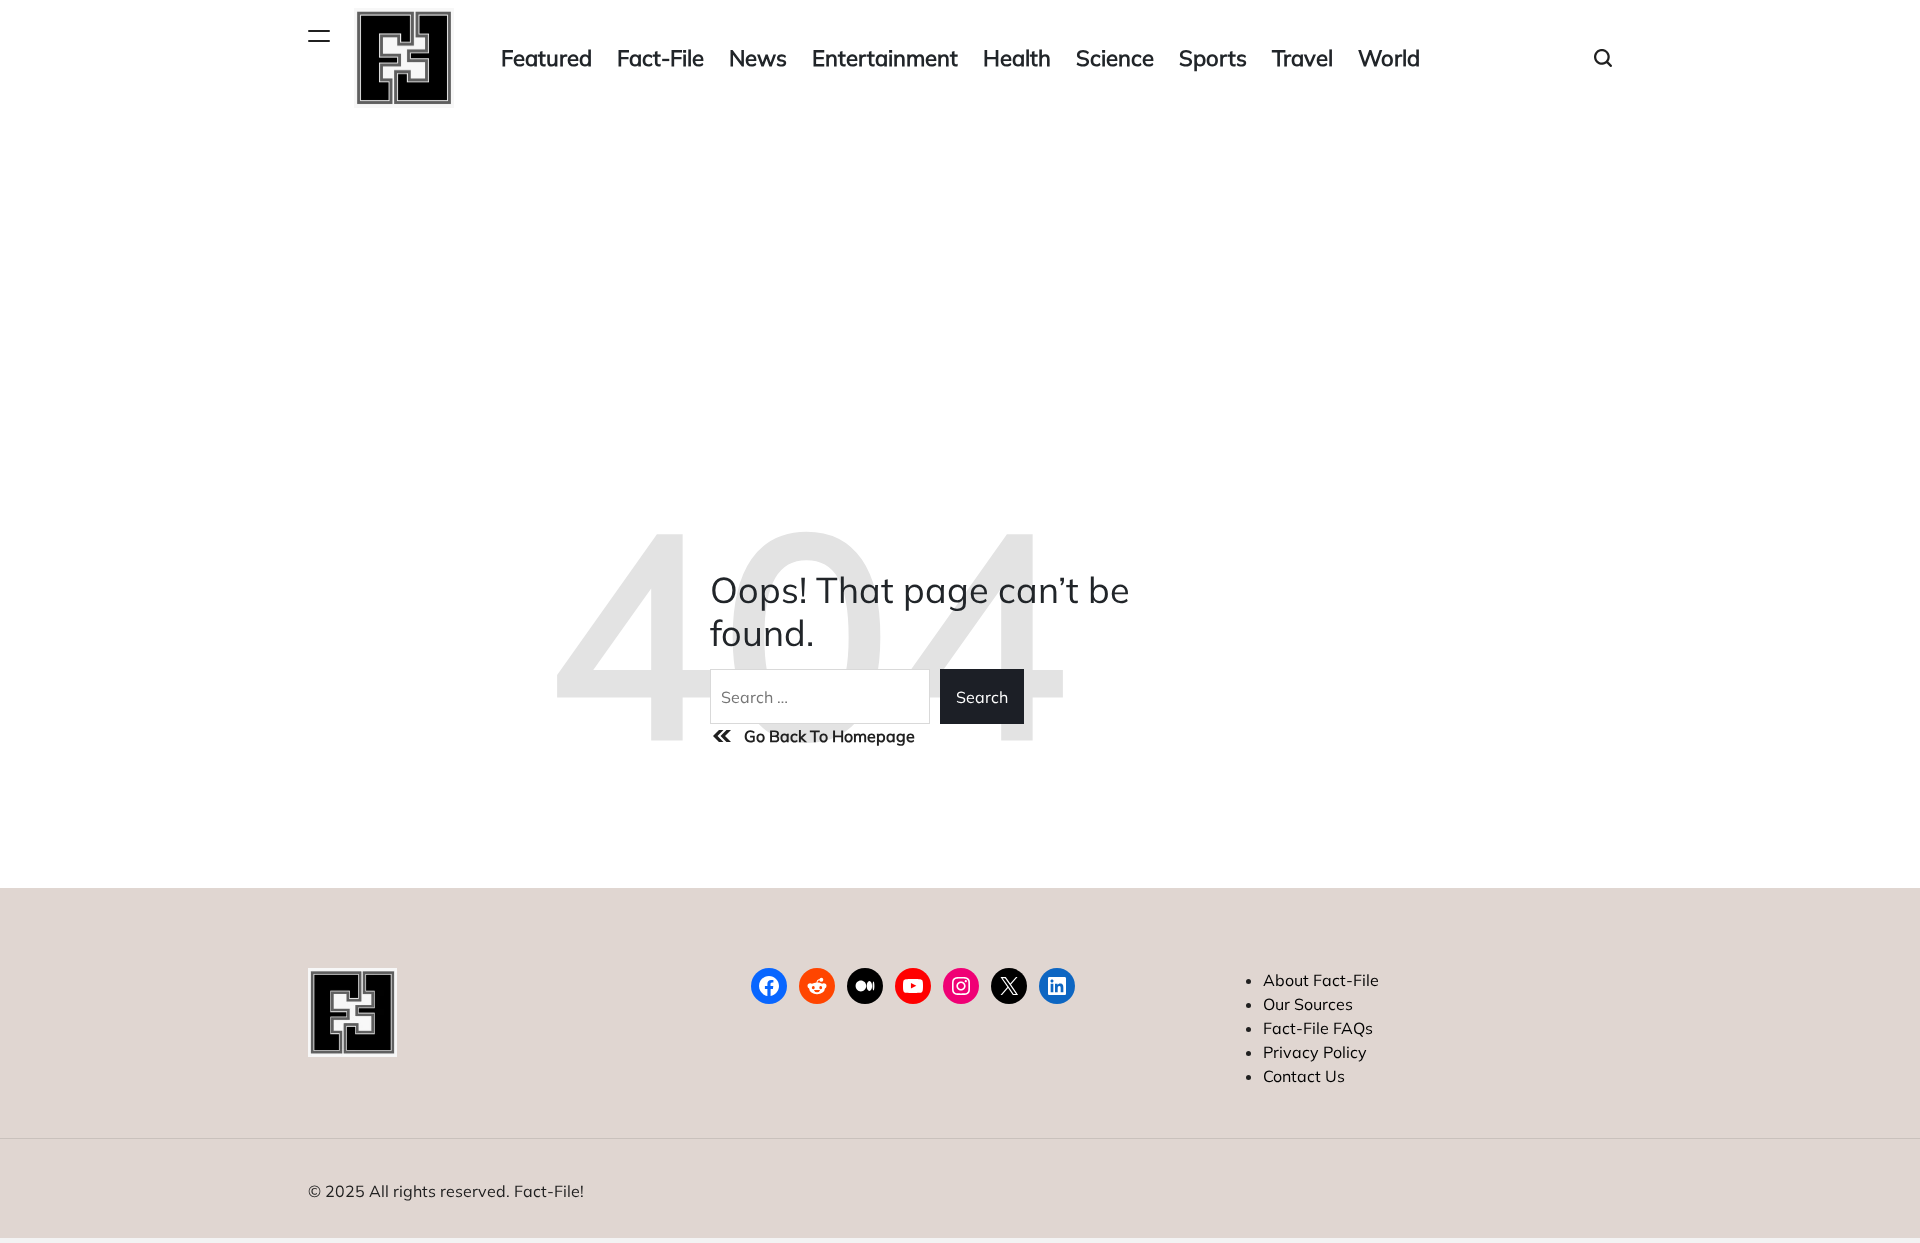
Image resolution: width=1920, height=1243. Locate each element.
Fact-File (660, 58)
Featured (546, 58)
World (1389, 58)
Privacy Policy (1315, 1052)
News (758, 58)
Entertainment (885, 58)
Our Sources (1308, 1004)
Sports (1213, 58)
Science (1115, 58)
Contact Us (1304, 1076)
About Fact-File (1321, 980)
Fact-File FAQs (1318, 1028)
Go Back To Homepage (829, 736)
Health (1017, 58)
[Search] (1603, 58)
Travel (1302, 58)
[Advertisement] (960, 266)
